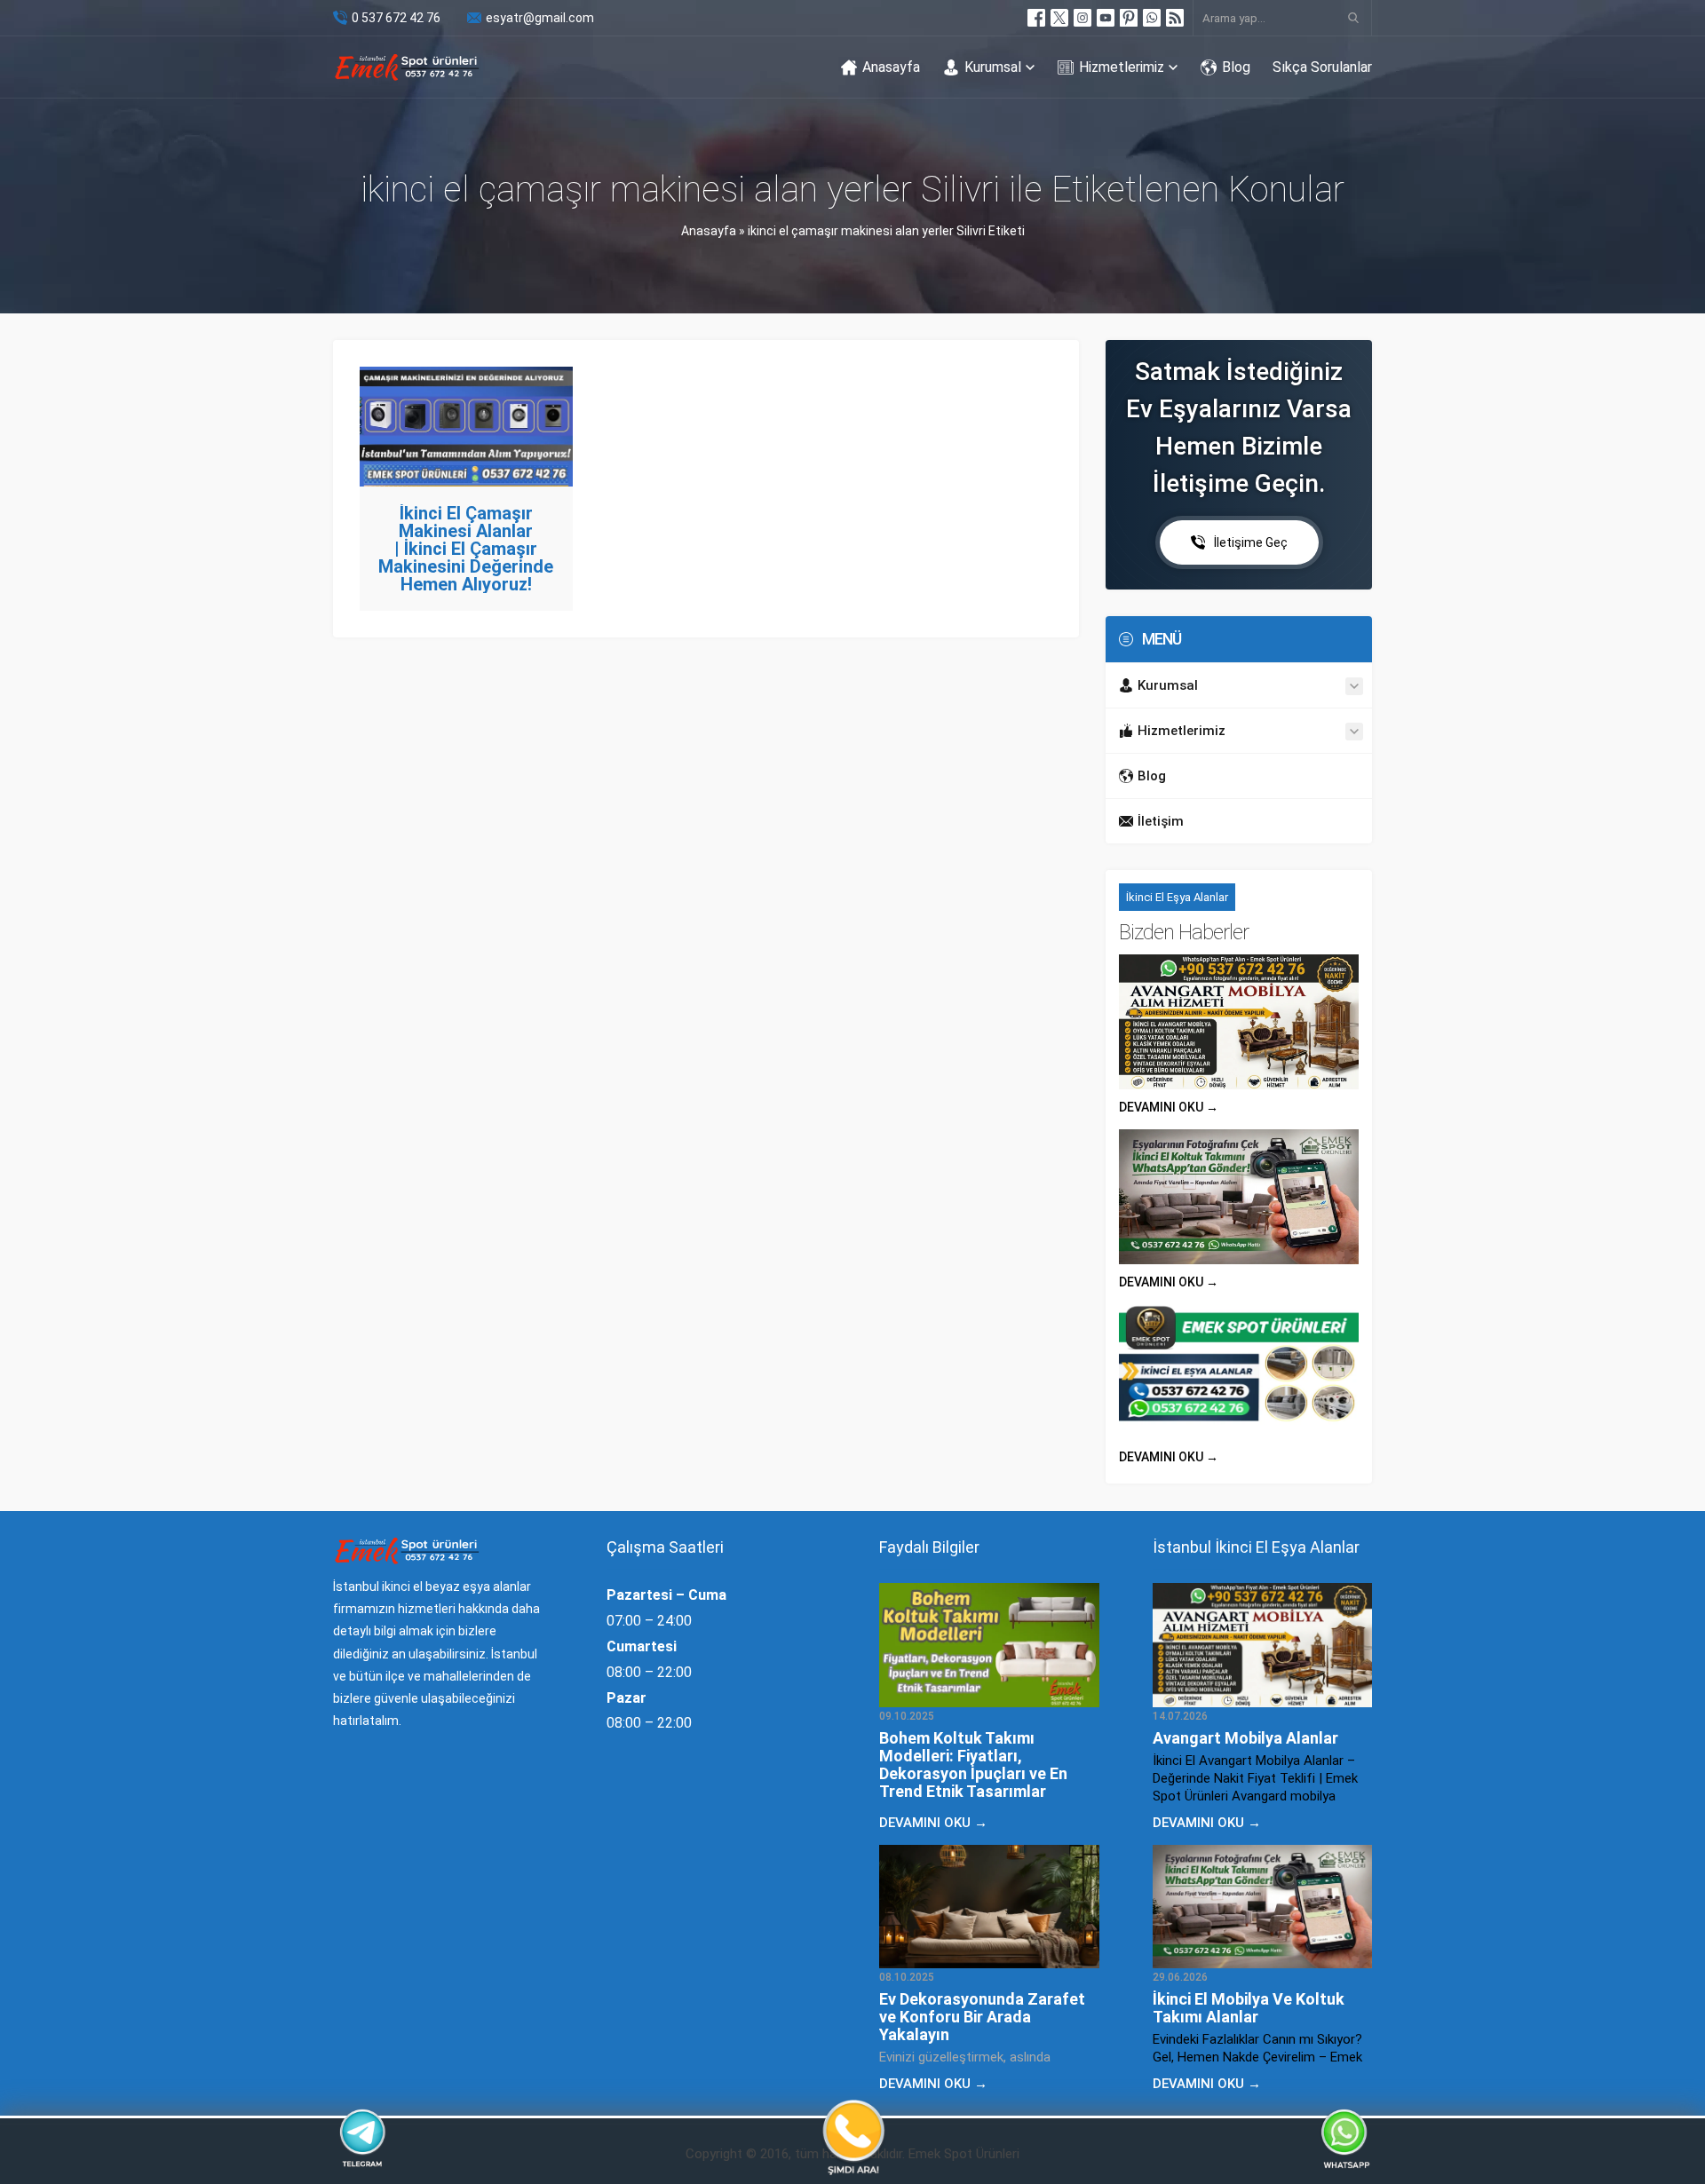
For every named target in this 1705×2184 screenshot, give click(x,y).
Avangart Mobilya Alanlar (1245, 1738)
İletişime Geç (1251, 542)
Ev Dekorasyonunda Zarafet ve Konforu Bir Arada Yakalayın (982, 2017)
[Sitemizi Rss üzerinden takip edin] (1175, 18)
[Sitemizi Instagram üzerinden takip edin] (1082, 18)
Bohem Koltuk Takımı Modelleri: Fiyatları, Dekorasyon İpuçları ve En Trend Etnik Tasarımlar (973, 1765)
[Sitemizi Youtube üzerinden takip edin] (1106, 18)
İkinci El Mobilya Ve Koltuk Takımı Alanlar (1249, 2008)
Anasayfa (709, 231)
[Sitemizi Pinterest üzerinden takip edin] (1129, 18)
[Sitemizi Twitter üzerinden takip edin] (1059, 18)
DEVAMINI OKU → (1169, 1107)
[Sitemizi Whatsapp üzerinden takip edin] (1152, 18)
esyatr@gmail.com (540, 18)
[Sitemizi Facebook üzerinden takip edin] (1036, 18)
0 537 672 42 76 (396, 18)
